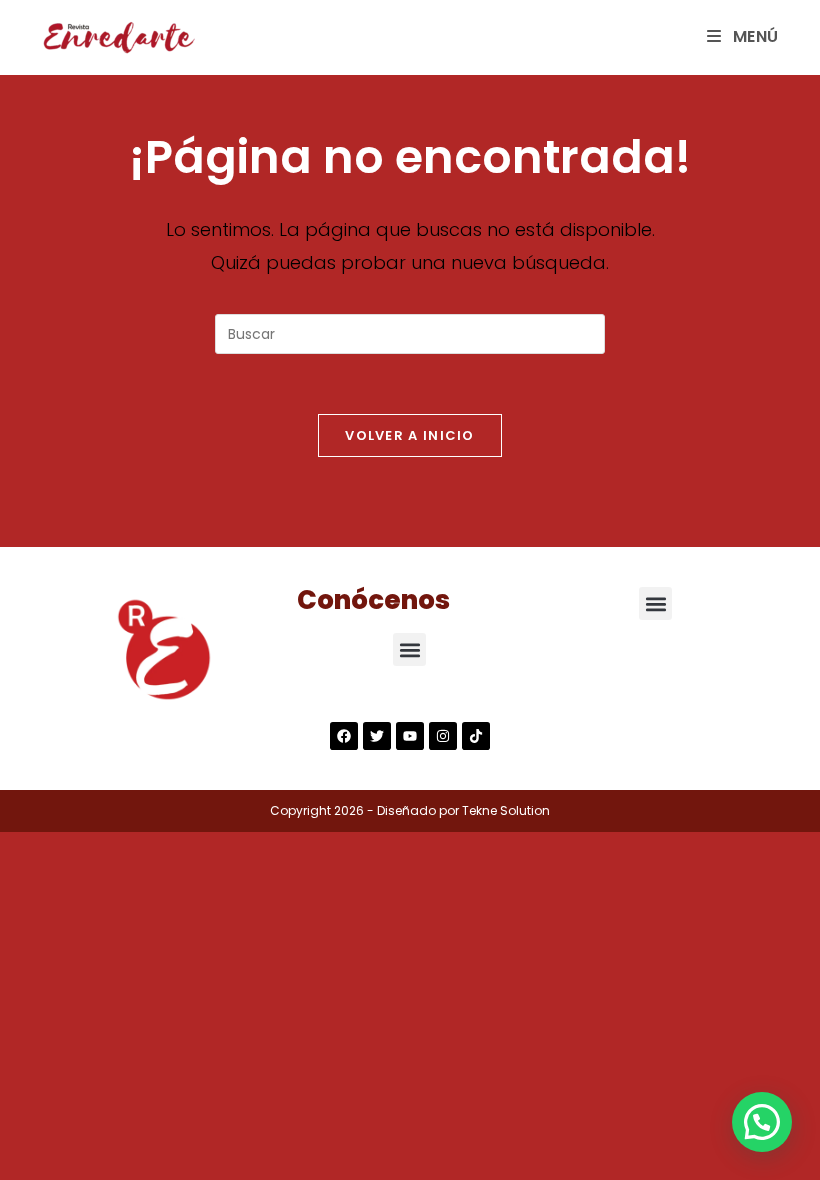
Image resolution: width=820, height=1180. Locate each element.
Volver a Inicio (410, 435)
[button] (409, 649)
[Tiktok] (476, 736)
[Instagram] (443, 736)
